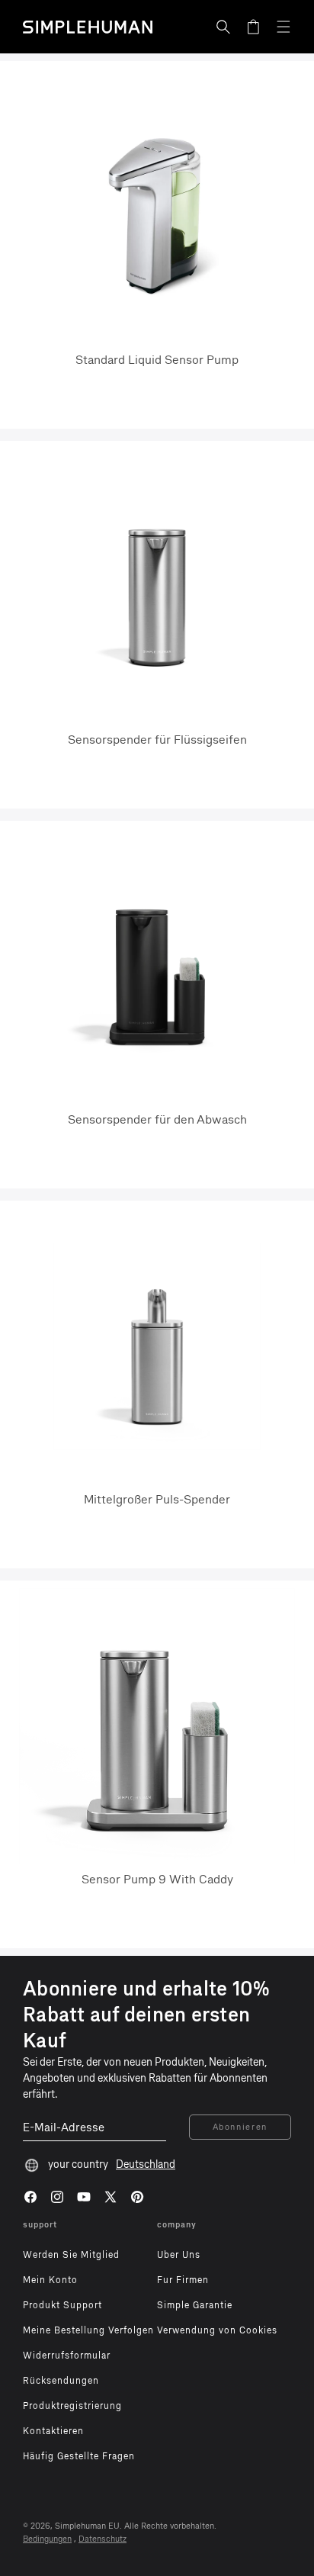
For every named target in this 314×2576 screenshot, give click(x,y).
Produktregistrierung (72, 2406)
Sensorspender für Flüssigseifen (157, 740)
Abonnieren (240, 2127)
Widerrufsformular (67, 2356)
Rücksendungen (61, 2381)
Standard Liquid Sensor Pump (157, 360)
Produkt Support (62, 2305)
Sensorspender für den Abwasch (157, 1119)
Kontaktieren (53, 2431)
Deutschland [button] (146, 2164)
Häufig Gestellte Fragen (79, 2456)
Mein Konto (50, 2280)
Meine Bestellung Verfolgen (88, 2330)
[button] (223, 27)
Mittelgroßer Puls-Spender (157, 1499)
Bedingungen (47, 2539)
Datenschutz (103, 2539)
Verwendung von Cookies (217, 2330)
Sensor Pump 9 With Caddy (157, 1879)
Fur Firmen (183, 2280)
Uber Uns (179, 2255)
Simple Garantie (195, 2305)
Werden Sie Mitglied (71, 2255)
